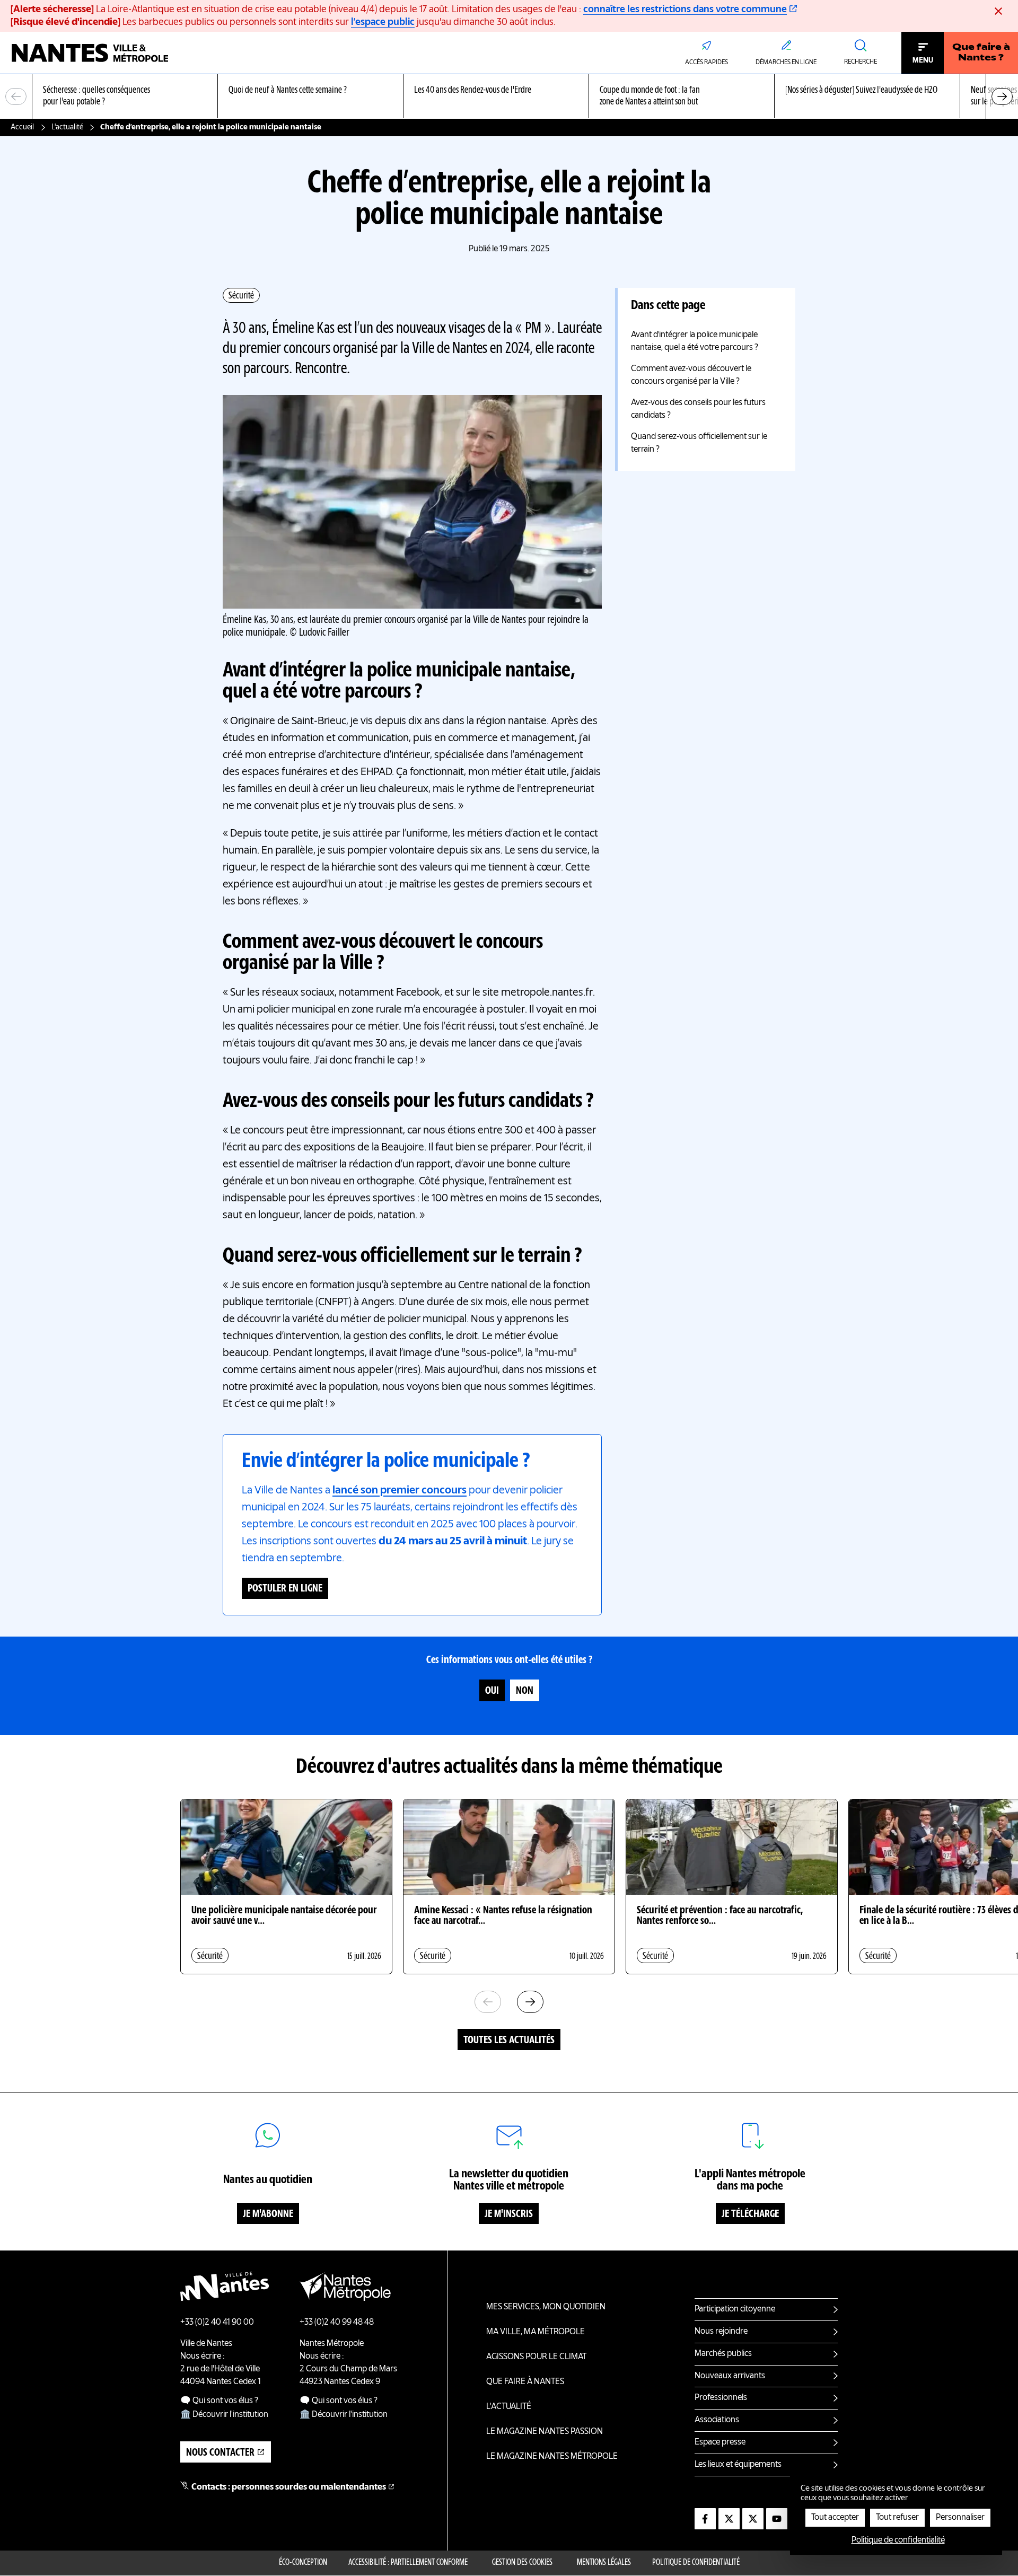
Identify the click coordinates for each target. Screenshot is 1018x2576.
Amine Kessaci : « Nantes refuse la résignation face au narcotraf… (503, 1916)
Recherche (861, 62)
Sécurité (241, 296)
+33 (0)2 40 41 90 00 (217, 2323)
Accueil (22, 127)
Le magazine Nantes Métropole (552, 2457)
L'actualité (67, 127)
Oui (492, 1691)
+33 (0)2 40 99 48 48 (337, 2323)
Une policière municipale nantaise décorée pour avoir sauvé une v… (284, 1916)
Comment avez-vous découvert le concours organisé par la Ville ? (691, 375)
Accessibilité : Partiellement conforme (408, 2563)
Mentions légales (604, 2563)
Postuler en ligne (285, 1589)
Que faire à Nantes (525, 2382)
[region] (509, 97)
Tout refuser (897, 2518)
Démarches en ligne (786, 63)
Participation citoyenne (735, 2309)
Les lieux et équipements (738, 2465)
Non (525, 1691)
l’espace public (383, 22)
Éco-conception (303, 2563)
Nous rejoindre (721, 2332)
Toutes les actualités (509, 2041)
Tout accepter (835, 2518)
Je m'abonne (268, 2214)
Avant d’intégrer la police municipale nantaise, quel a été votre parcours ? (695, 341)
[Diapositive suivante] (1002, 96)
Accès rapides (707, 63)
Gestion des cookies (522, 2563)
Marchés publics (723, 2354)
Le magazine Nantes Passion (545, 2432)
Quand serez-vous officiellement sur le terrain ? (699, 443)
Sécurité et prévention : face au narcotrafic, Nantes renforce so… (720, 1916)
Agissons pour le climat (536, 2357)
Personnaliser (960, 2518)
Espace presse (720, 2442)
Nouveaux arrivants (730, 2376)
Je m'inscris (509, 2214)
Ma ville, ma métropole (536, 2332)
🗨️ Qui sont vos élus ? (219, 2401)
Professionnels (721, 2398)
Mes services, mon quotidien (546, 2307)
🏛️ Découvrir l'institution (224, 2415)
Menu (923, 60)
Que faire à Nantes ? (981, 53)
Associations (717, 2420)
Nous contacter (220, 2453)
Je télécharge (750, 2214)
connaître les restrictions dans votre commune (685, 10)
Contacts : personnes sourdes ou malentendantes (289, 2487)
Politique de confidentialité (696, 2563)
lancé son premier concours (400, 1491)
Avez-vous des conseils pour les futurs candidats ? (698, 409)
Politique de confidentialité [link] (898, 2540)
